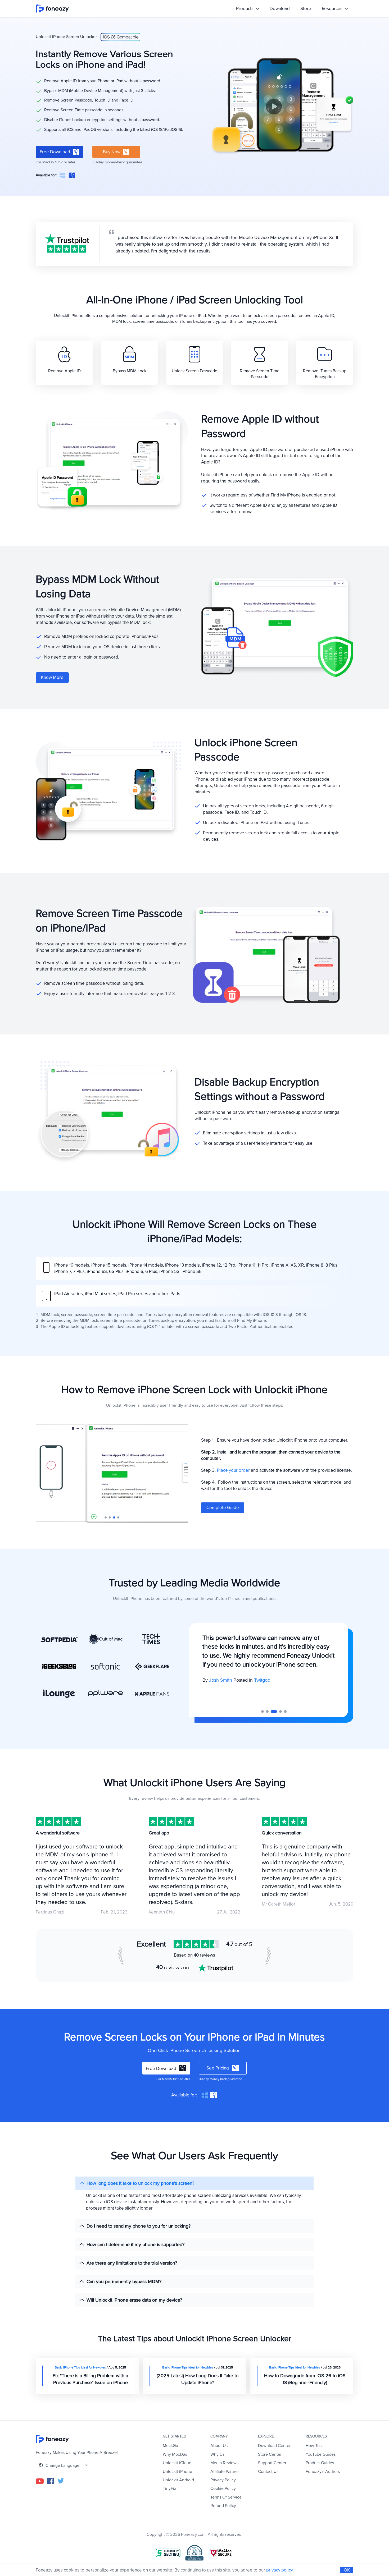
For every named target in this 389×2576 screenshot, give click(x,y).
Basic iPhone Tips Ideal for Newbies (80, 2368)
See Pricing (218, 2068)
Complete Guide (223, 1508)
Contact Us (268, 2472)
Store (306, 9)
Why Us (217, 2454)
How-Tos (314, 2446)
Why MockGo (175, 2454)
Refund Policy (223, 2506)
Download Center (274, 2446)
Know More (52, 677)
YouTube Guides (321, 2454)
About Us (219, 2446)
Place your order (233, 1470)
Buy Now (112, 152)
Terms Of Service (226, 2497)
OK (347, 2570)
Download (280, 9)
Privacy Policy (223, 2480)
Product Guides (320, 2463)
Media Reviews (224, 2463)
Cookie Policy (223, 2488)
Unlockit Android (178, 2480)
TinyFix (169, 2488)
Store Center (270, 2454)
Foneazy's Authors (323, 2472)
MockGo (170, 2446)
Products (245, 9)
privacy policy (279, 2570)
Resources (333, 9)
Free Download (55, 152)
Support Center (272, 2463)
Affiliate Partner (225, 2472)
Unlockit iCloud (177, 2463)
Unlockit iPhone (177, 2472)
